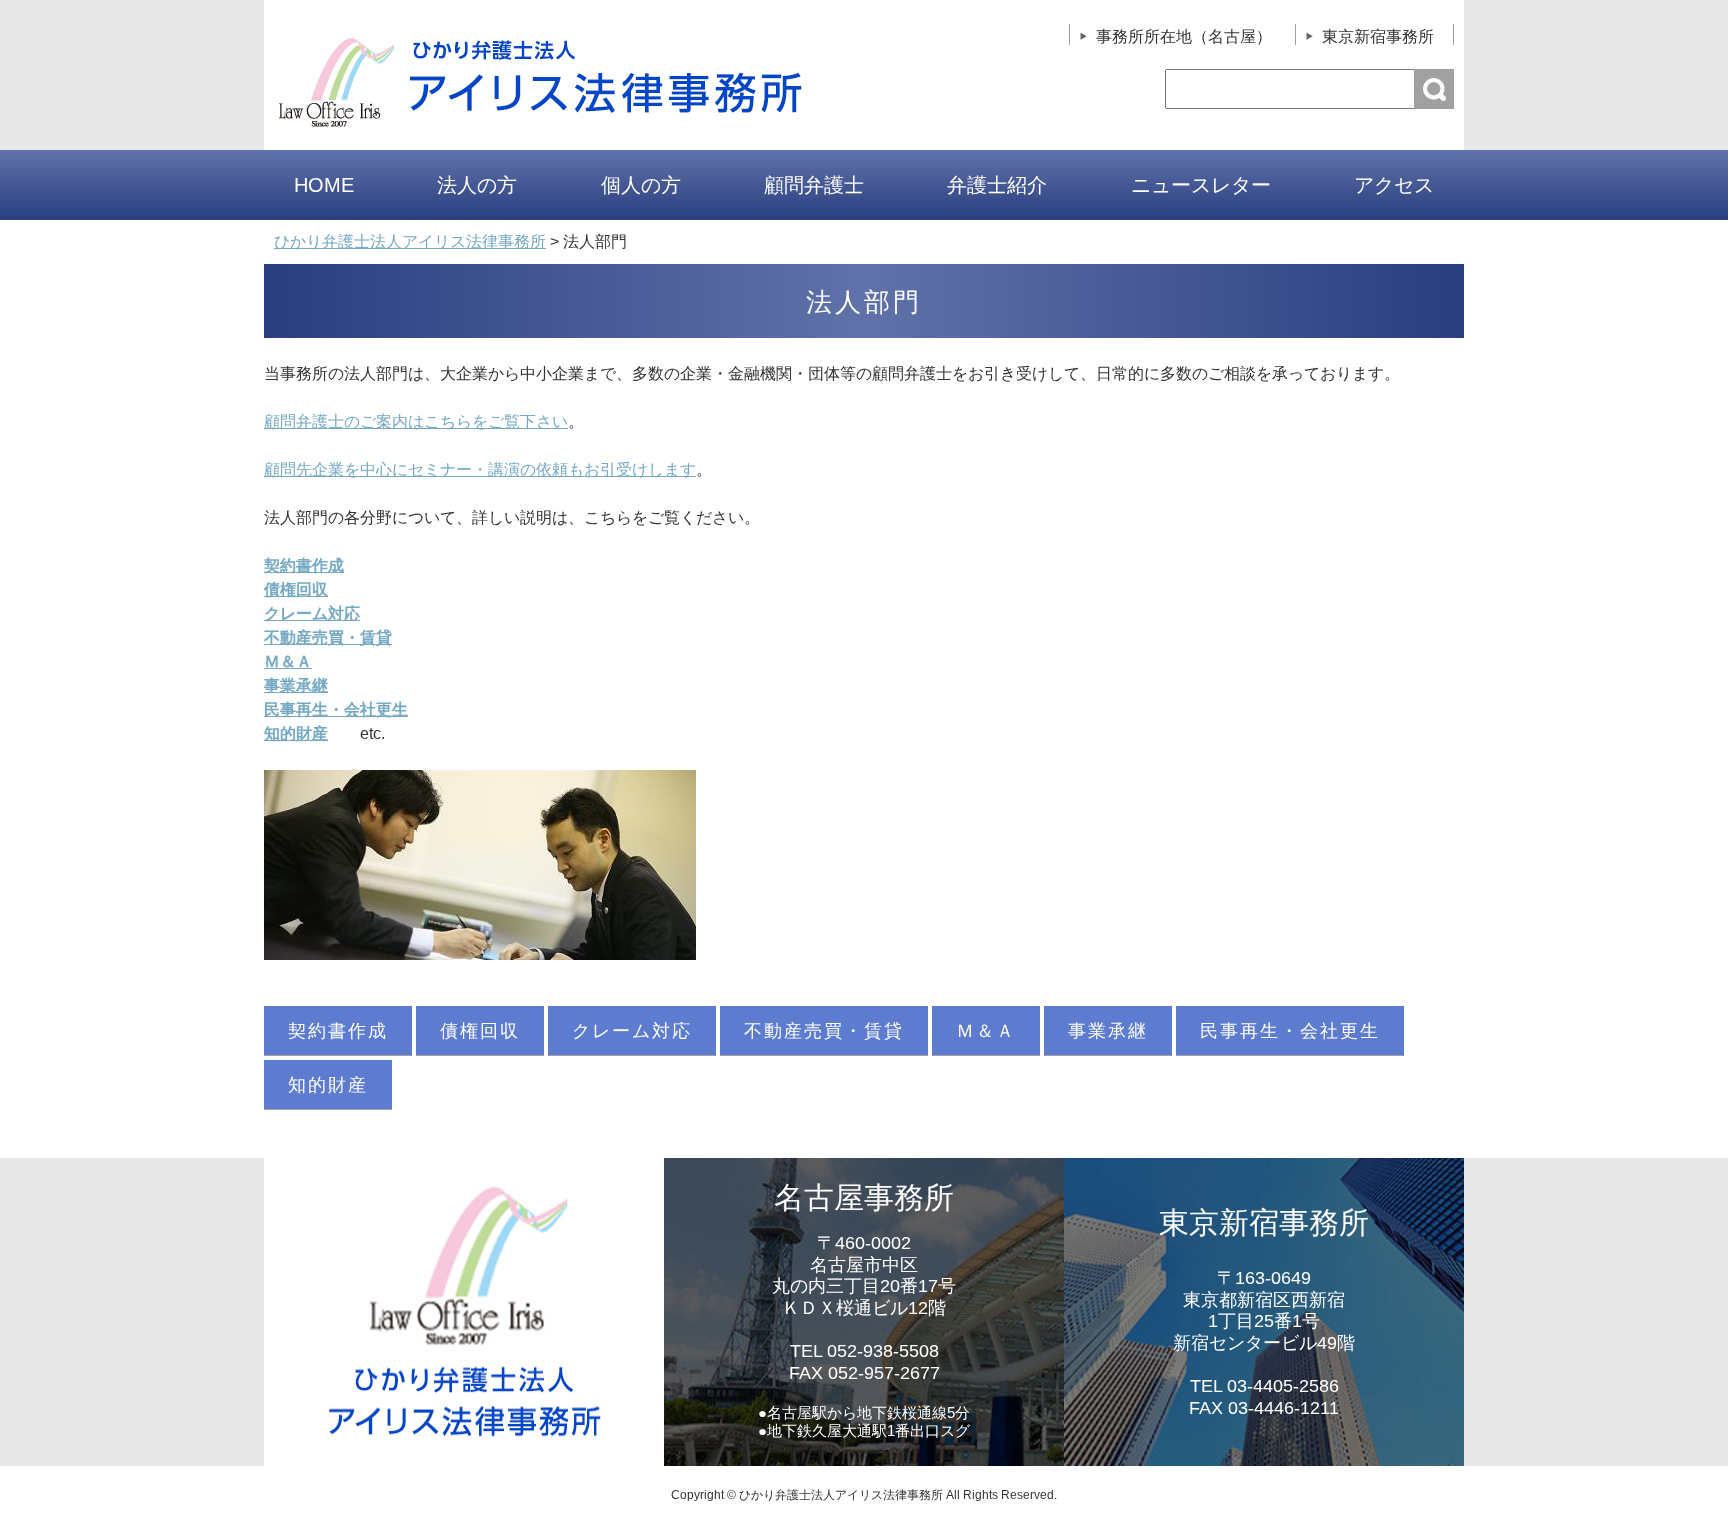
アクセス (1394, 185)
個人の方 (641, 185)
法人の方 (477, 185)
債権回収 (480, 1031)
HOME (324, 185)
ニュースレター (1201, 185)
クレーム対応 (312, 613)
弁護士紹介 (997, 185)
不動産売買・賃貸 (824, 1031)
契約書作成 (338, 1031)
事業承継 (1108, 1031)
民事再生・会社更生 (1290, 1031)
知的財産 (328, 1085)
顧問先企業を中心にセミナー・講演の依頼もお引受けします (480, 469)
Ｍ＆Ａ (986, 1031)
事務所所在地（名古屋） (1184, 36)
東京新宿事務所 (1378, 36)
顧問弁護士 (814, 185)
